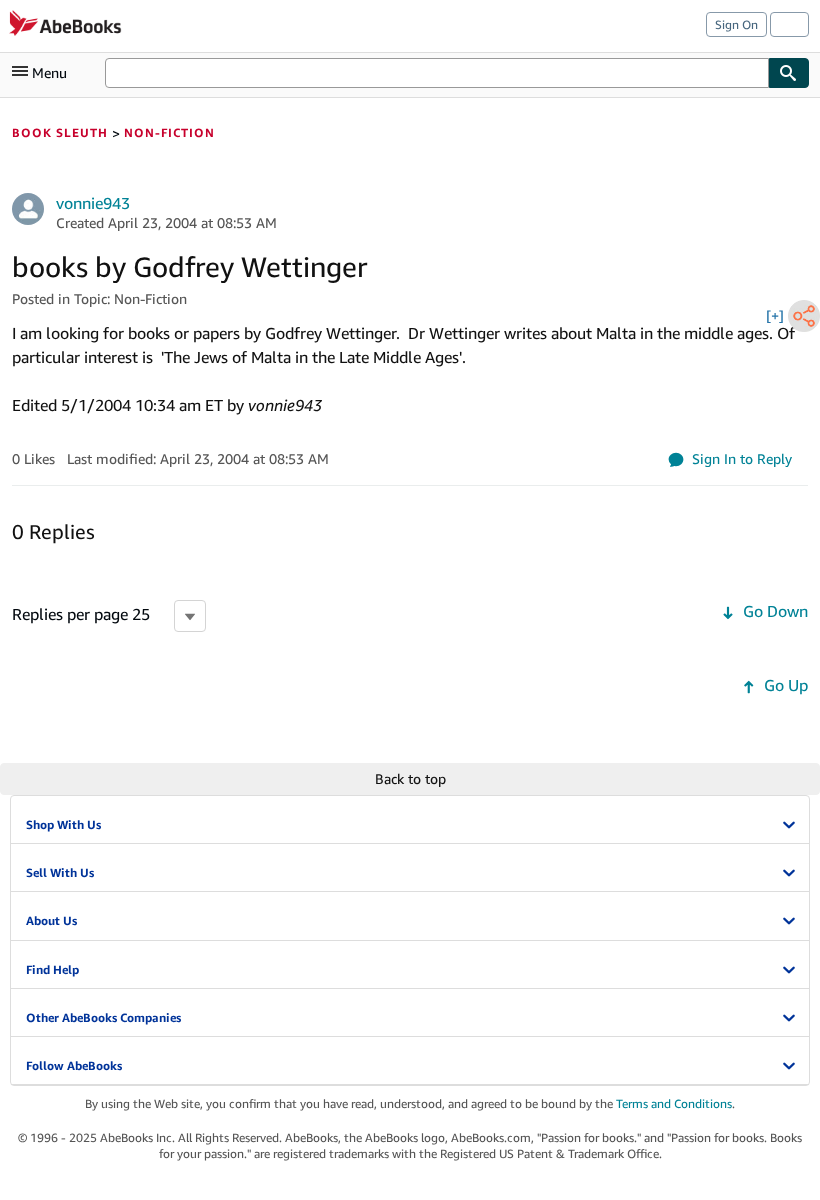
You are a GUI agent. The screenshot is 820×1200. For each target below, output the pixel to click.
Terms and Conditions (674, 1103)
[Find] (789, 73)
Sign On (736, 24)
